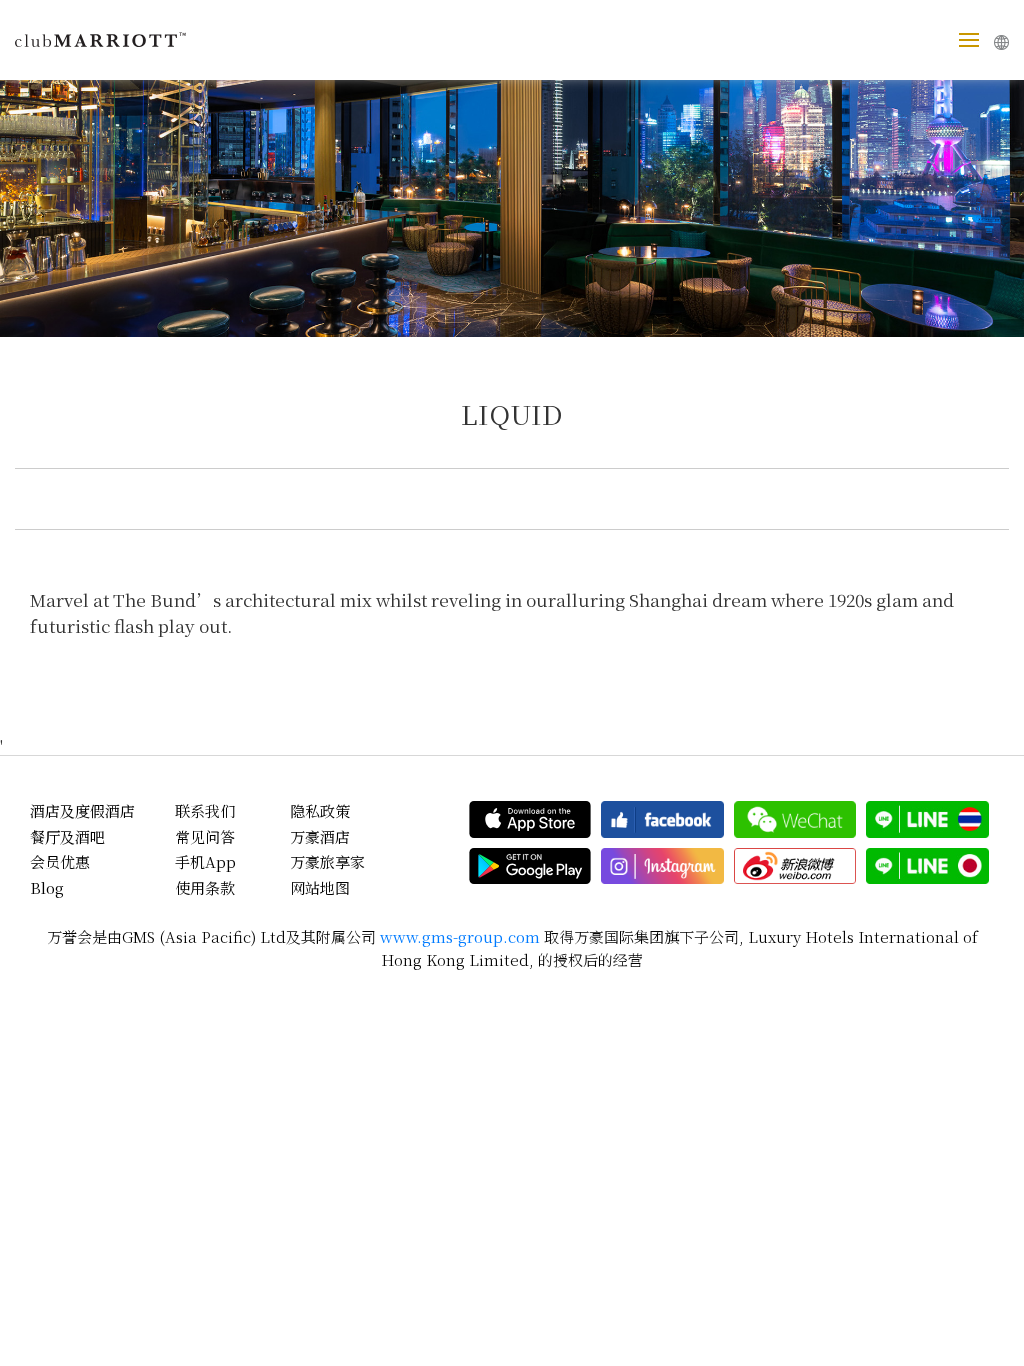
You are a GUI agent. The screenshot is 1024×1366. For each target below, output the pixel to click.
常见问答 (205, 836)
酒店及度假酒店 (82, 810)
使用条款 (205, 887)
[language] (1001, 42)
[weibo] (795, 866)
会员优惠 (60, 861)
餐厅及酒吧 (67, 836)
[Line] (927, 819)
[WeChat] (795, 819)
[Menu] (969, 40)
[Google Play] (530, 866)
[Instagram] (662, 866)
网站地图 (320, 887)
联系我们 (205, 810)
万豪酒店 (320, 836)
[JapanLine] (927, 866)
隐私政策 (320, 810)
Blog (47, 887)
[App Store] (530, 819)
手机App (205, 861)
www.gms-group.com (460, 936)
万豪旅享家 (327, 861)
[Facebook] (662, 819)
